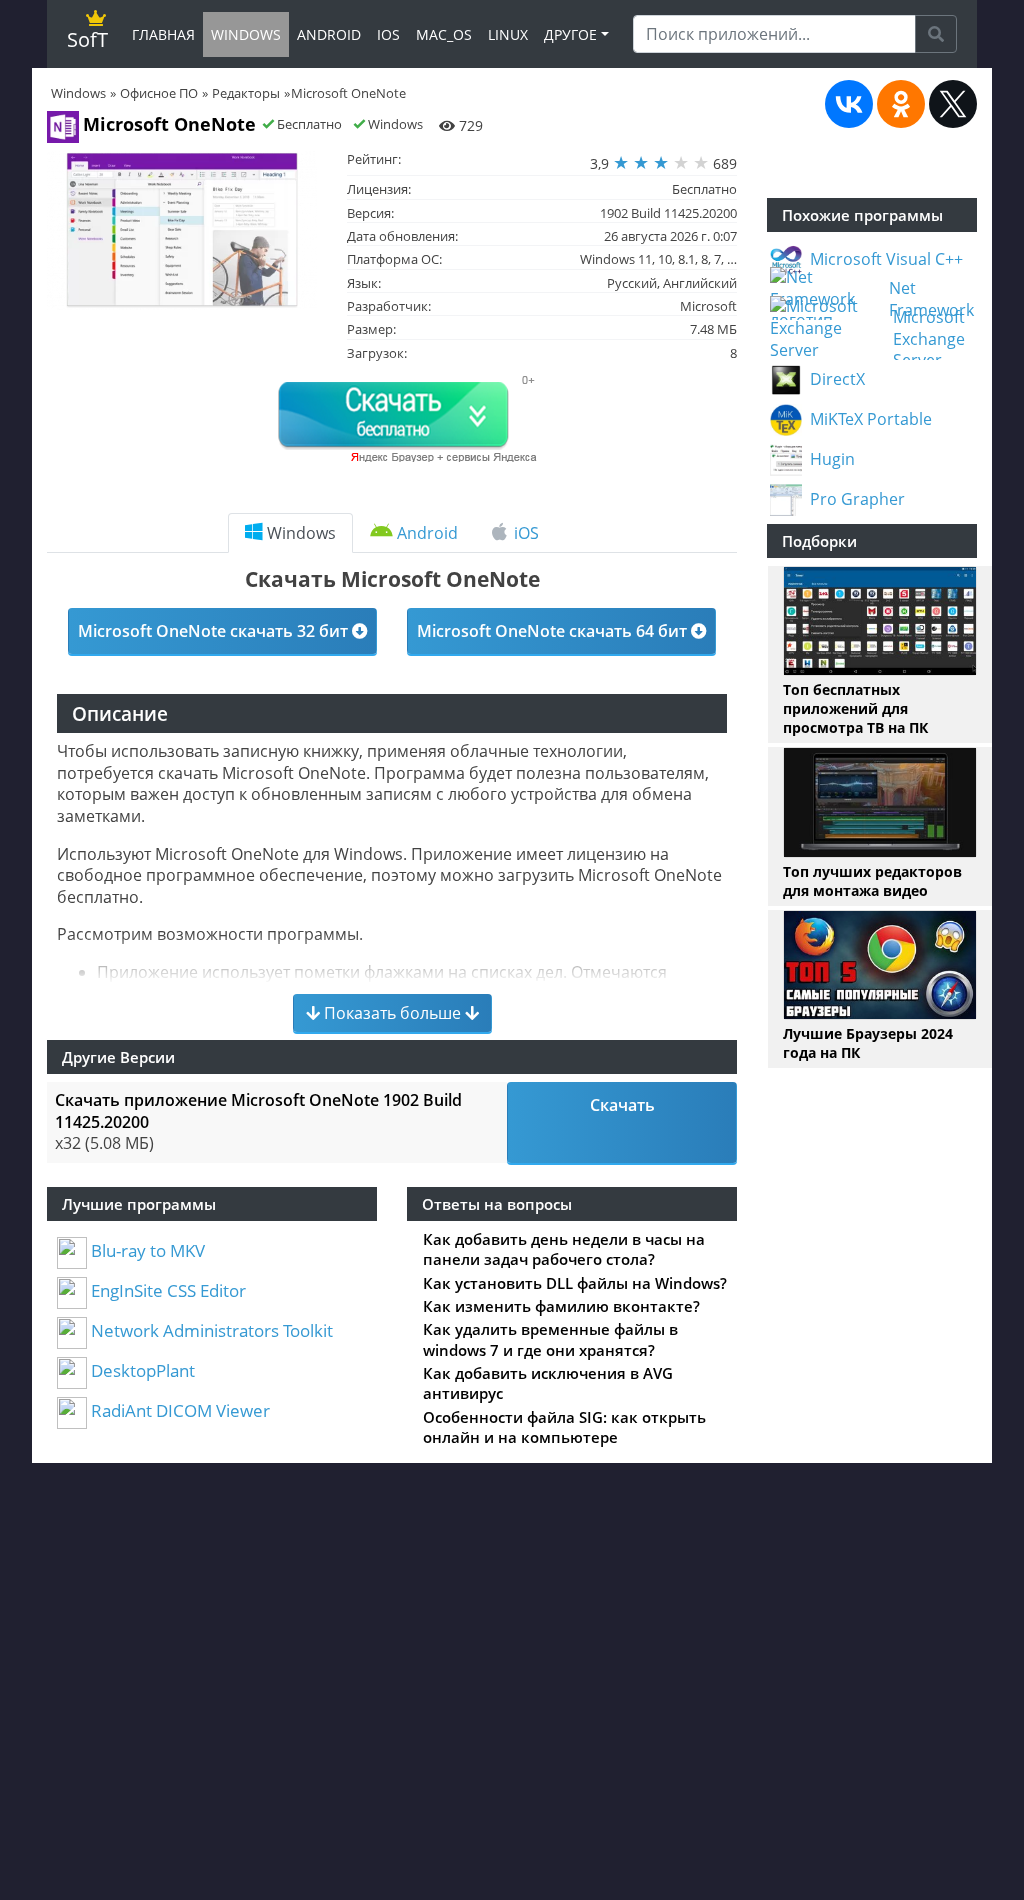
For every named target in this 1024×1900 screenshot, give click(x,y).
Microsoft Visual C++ (886, 259)
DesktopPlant (141, 1370)
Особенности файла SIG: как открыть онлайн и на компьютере (564, 1427)
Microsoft (708, 306)
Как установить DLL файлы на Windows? (575, 1283)
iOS (524, 533)
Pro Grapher (857, 499)
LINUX (508, 34)
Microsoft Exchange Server (929, 339)
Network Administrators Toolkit (210, 1330)
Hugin (832, 459)
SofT (87, 39)
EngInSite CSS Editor (166, 1290)
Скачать (622, 1105)
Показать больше (392, 1013)
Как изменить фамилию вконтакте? (561, 1306)
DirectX (837, 379)
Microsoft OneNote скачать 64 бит (554, 631)
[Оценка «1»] (621, 163)
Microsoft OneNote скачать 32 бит (215, 631)
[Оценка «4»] (681, 163)
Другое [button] (570, 34)
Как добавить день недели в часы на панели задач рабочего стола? (564, 1249)
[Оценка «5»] (701, 163)
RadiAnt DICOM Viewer (178, 1410)
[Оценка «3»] (661, 163)
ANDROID (329, 34)
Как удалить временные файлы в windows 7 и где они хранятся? (550, 1339)
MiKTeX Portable (871, 419)
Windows (299, 533)
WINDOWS (246, 34)
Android (425, 533)
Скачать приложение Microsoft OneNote (258, 1111)
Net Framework (931, 299)
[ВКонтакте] (849, 104)
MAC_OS (444, 34)
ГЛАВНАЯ (163, 34)
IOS (388, 34)
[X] (953, 104)
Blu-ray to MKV (146, 1250)
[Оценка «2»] (641, 163)
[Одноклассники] (901, 104)
